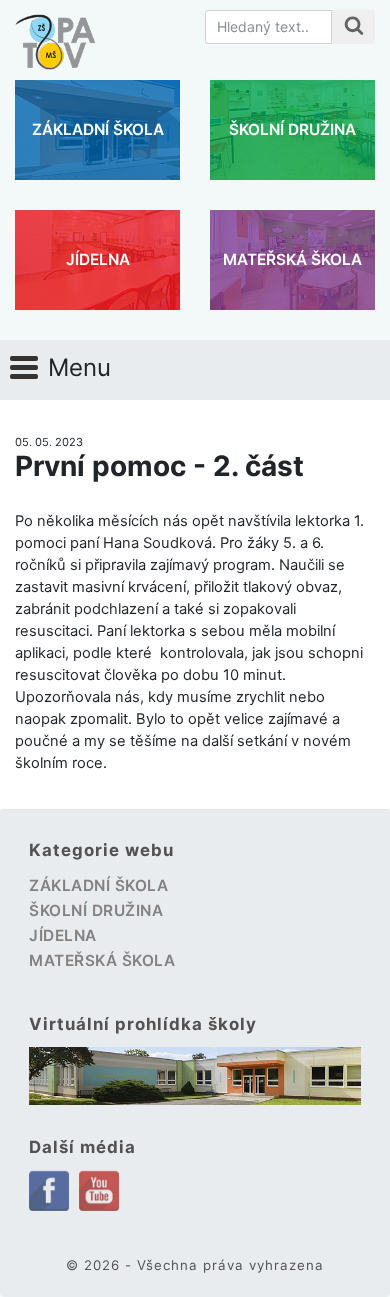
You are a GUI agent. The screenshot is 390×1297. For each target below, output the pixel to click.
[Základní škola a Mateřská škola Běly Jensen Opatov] (55, 32)
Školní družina (292, 129)
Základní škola (98, 129)
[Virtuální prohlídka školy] (195, 1076)
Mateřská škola (292, 259)
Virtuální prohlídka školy (143, 1024)
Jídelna (98, 259)
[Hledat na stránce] (353, 27)
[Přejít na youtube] (99, 1188)
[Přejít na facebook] (49, 1189)
